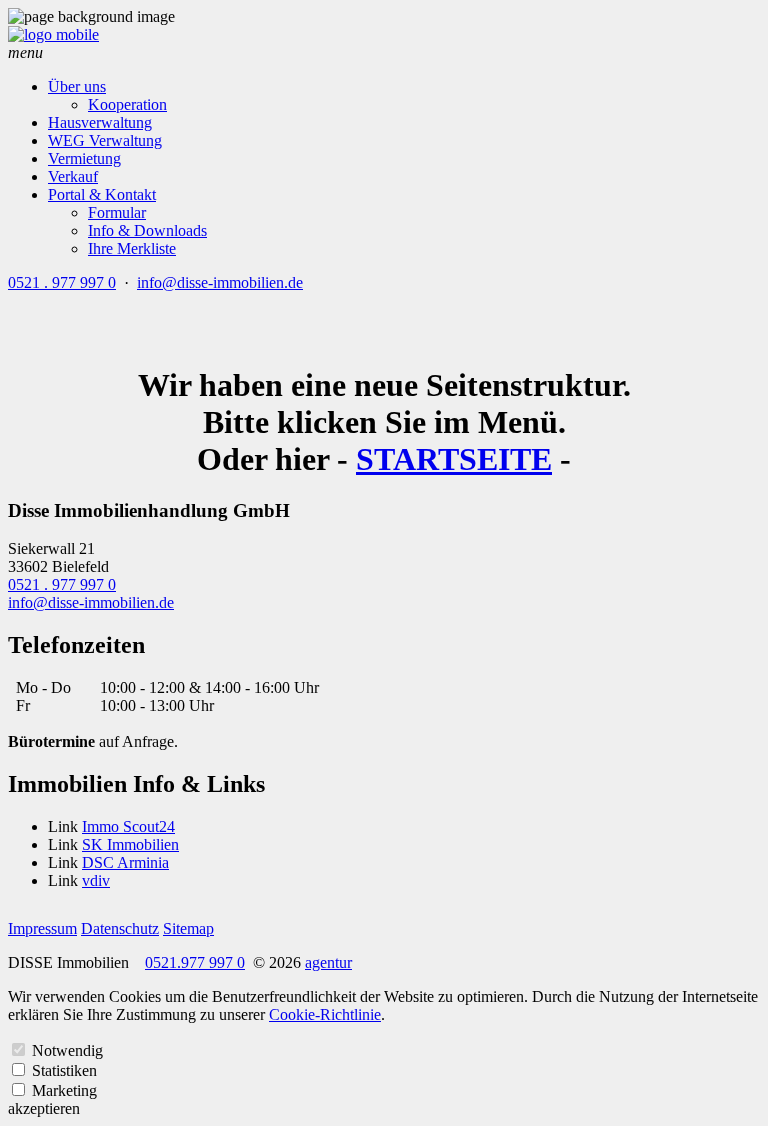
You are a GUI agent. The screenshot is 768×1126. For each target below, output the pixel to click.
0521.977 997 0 (195, 962)
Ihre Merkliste (132, 248)
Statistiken (64, 1070)
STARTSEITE (454, 459)
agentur (328, 962)
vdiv (96, 880)
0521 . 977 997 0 (62, 282)
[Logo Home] (53, 34)
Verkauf (73, 176)
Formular (117, 212)
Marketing (64, 1090)
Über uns (77, 86)
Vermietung (84, 158)
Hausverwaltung (100, 122)
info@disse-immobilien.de (220, 282)
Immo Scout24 (128, 826)
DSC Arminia (125, 862)
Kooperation (127, 104)
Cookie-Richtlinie (325, 1014)
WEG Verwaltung (105, 140)
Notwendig (67, 1050)
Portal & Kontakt (102, 194)
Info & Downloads (147, 230)
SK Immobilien (130, 844)
